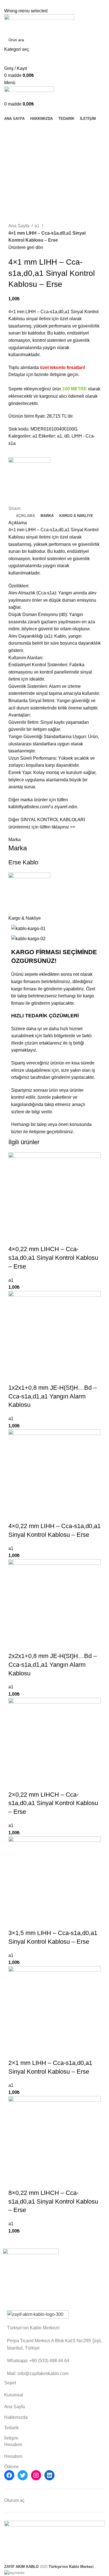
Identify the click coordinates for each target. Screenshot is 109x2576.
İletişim (11, 2438)
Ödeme (11, 2467)
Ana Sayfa (19, 226)
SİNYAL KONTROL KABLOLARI (53, 820)
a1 (37, 226)
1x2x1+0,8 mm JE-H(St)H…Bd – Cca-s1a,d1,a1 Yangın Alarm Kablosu (53, 1396)
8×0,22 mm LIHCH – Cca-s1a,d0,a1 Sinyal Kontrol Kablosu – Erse (53, 2201)
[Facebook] (9, 2475)
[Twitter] (23, 2475)
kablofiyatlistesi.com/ (29, 807)
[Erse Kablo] (29, 478)
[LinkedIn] (49, 2475)
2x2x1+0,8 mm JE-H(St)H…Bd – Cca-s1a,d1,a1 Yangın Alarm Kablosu (53, 1665)
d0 (67, 436)
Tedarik (11, 2428)
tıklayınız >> (63, 827)
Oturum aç (14, 2500)
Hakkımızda (16, 2417)
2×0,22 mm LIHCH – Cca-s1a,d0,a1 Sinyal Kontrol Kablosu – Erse (53, 1803)
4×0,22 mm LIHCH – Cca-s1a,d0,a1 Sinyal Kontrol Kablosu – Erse (53, 1258)
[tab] (25, 516)
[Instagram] (36, 2475)
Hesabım (13, 2456)
